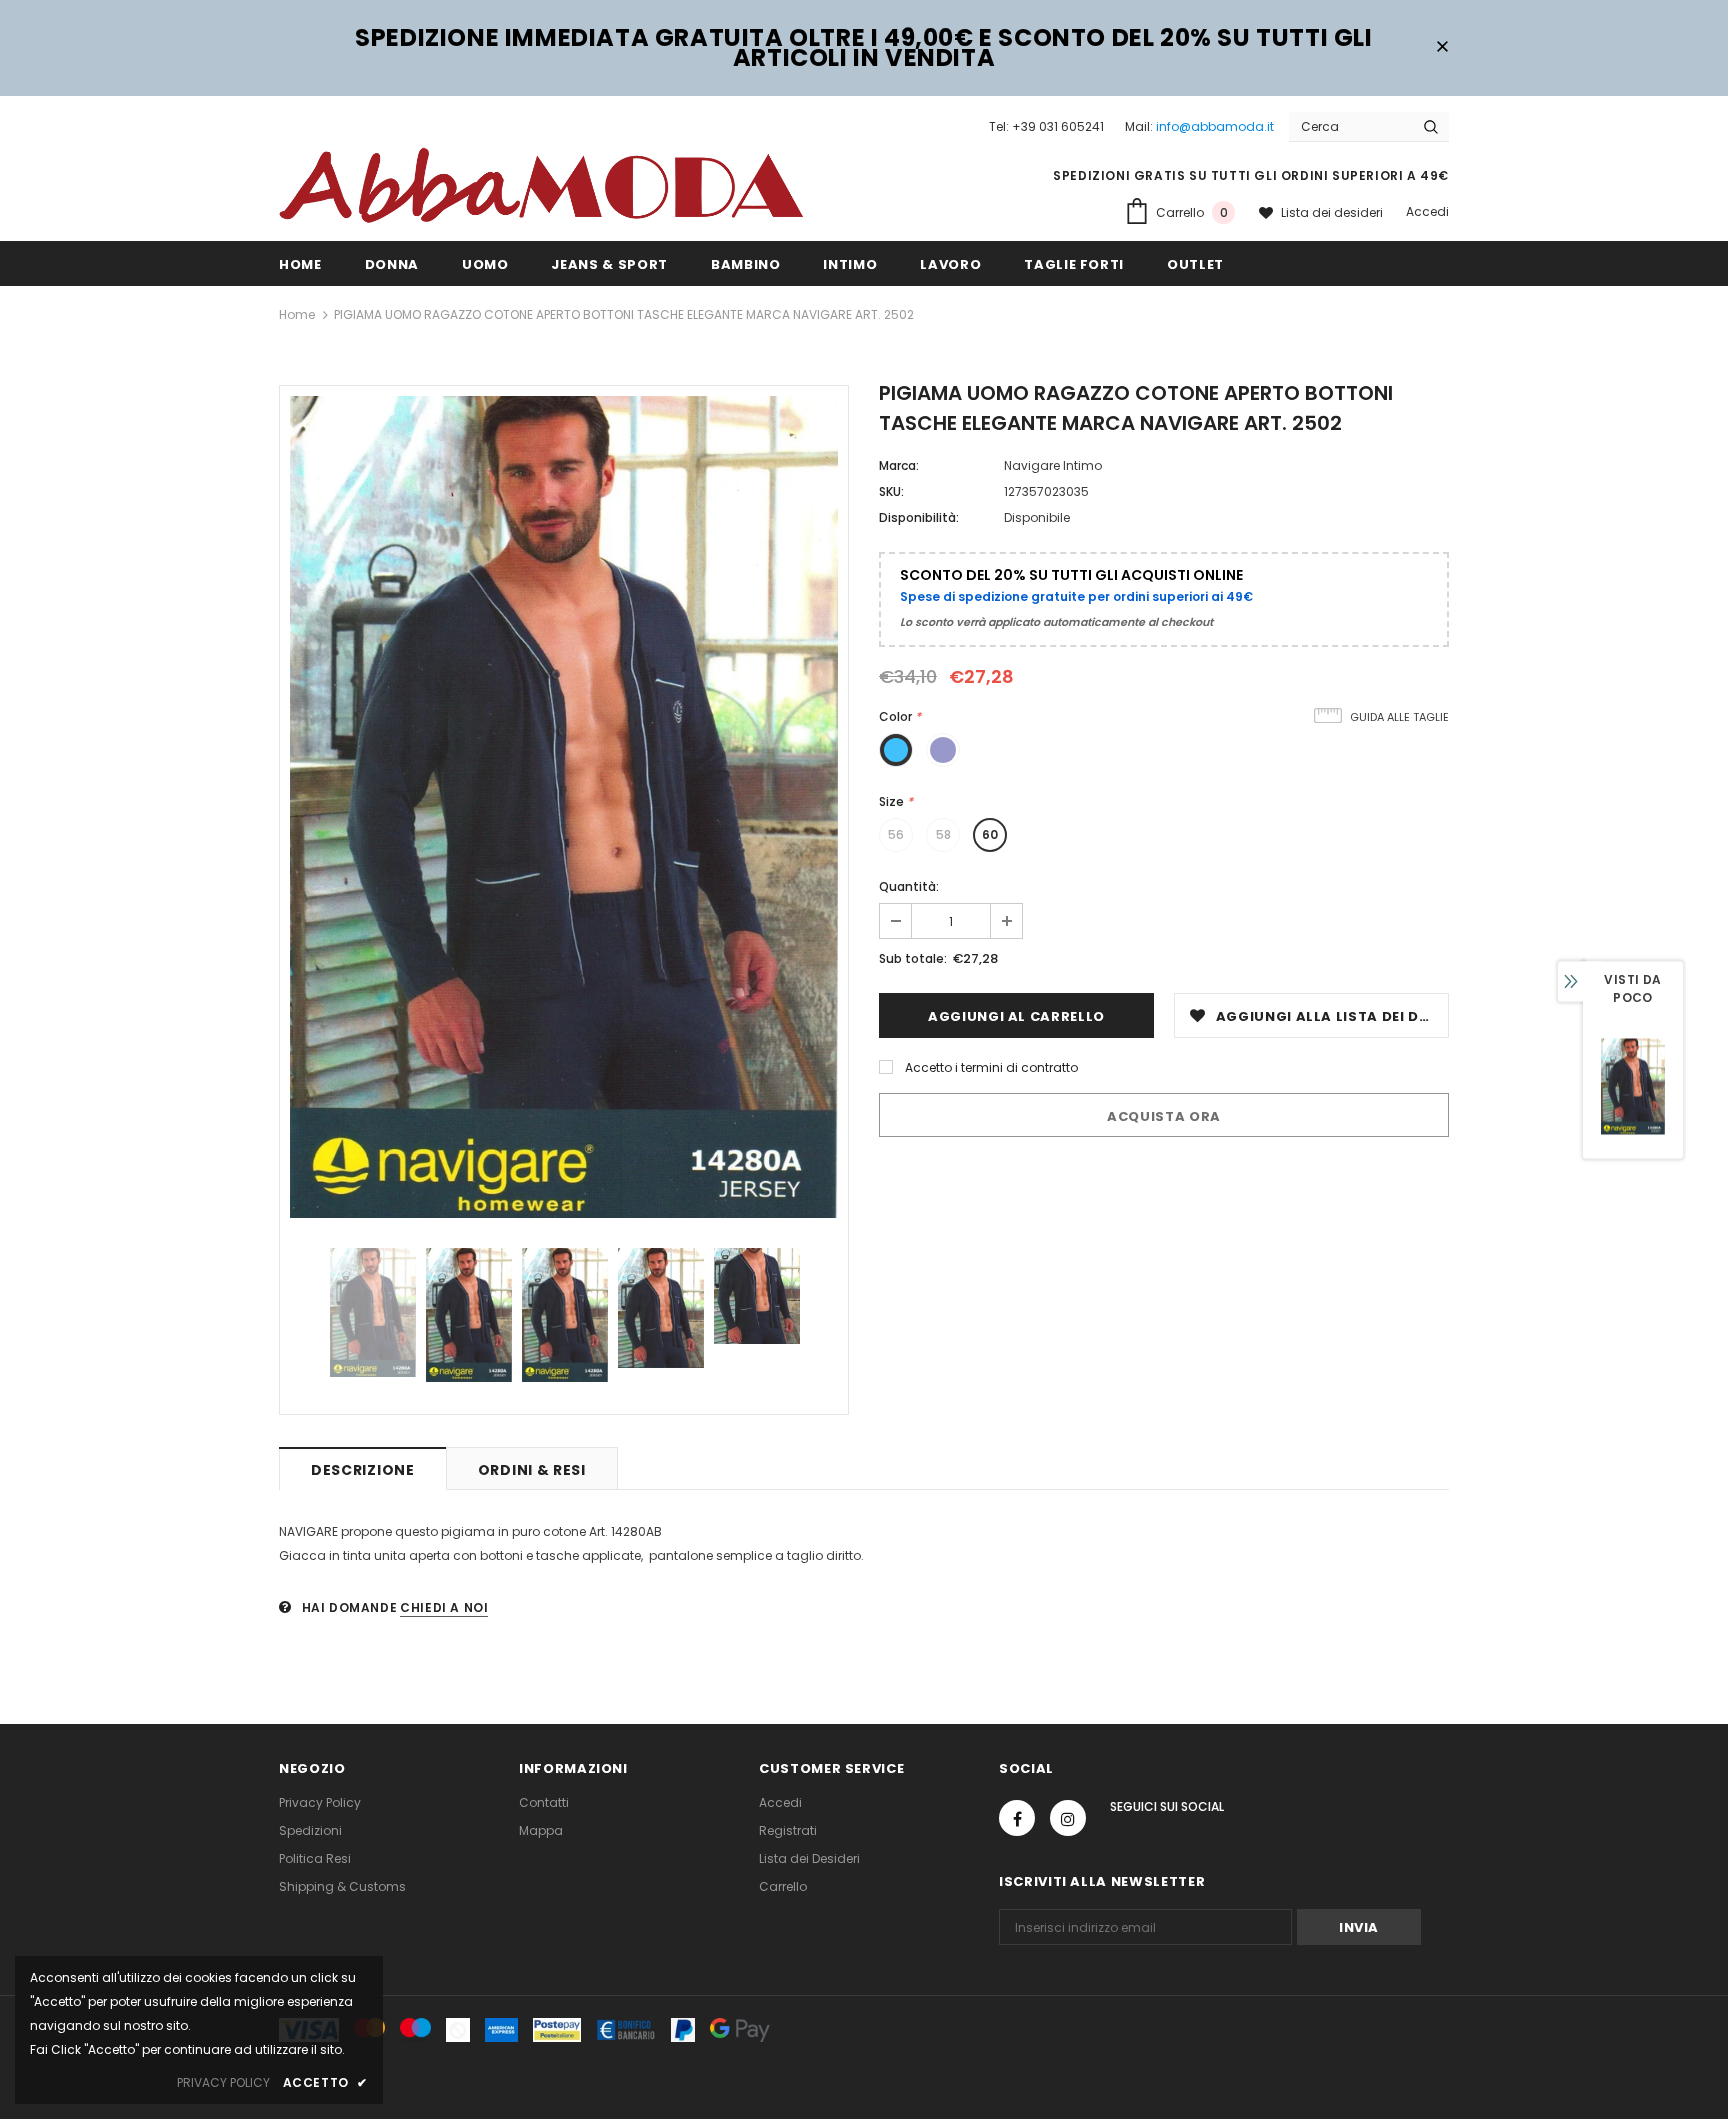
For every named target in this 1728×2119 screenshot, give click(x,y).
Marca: (899, 465)
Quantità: (909, 886)
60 (990, 834)
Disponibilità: (919, 517)
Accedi (1427, 211)
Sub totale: (913, 958)
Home (297, 314)
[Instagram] (1068, 1818)
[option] (564, 807)
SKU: (891, 491)
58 (943, 834)
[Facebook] (1017, 1818)
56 (896, 834)
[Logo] (541, 184)
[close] (1442, 48)
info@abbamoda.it (1215, 126)
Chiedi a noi (444, 1607)
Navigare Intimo (1053, 465)
